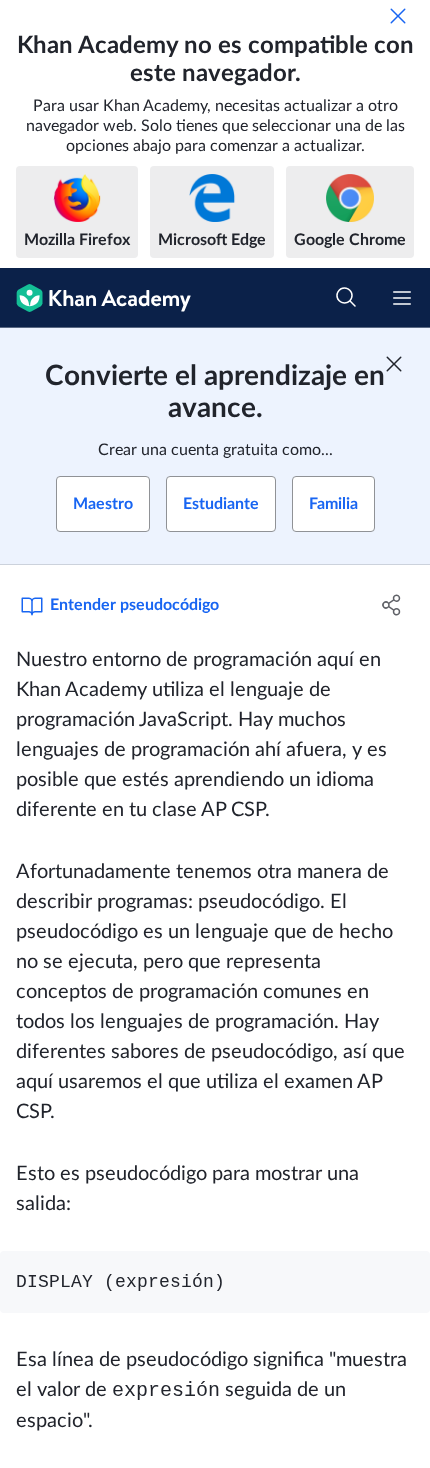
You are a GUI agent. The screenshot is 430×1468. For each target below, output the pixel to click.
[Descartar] (398, 16)
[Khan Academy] (95, 298)
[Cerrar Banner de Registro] (394, 364)
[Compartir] (392, 605)
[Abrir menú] (402, 298)
